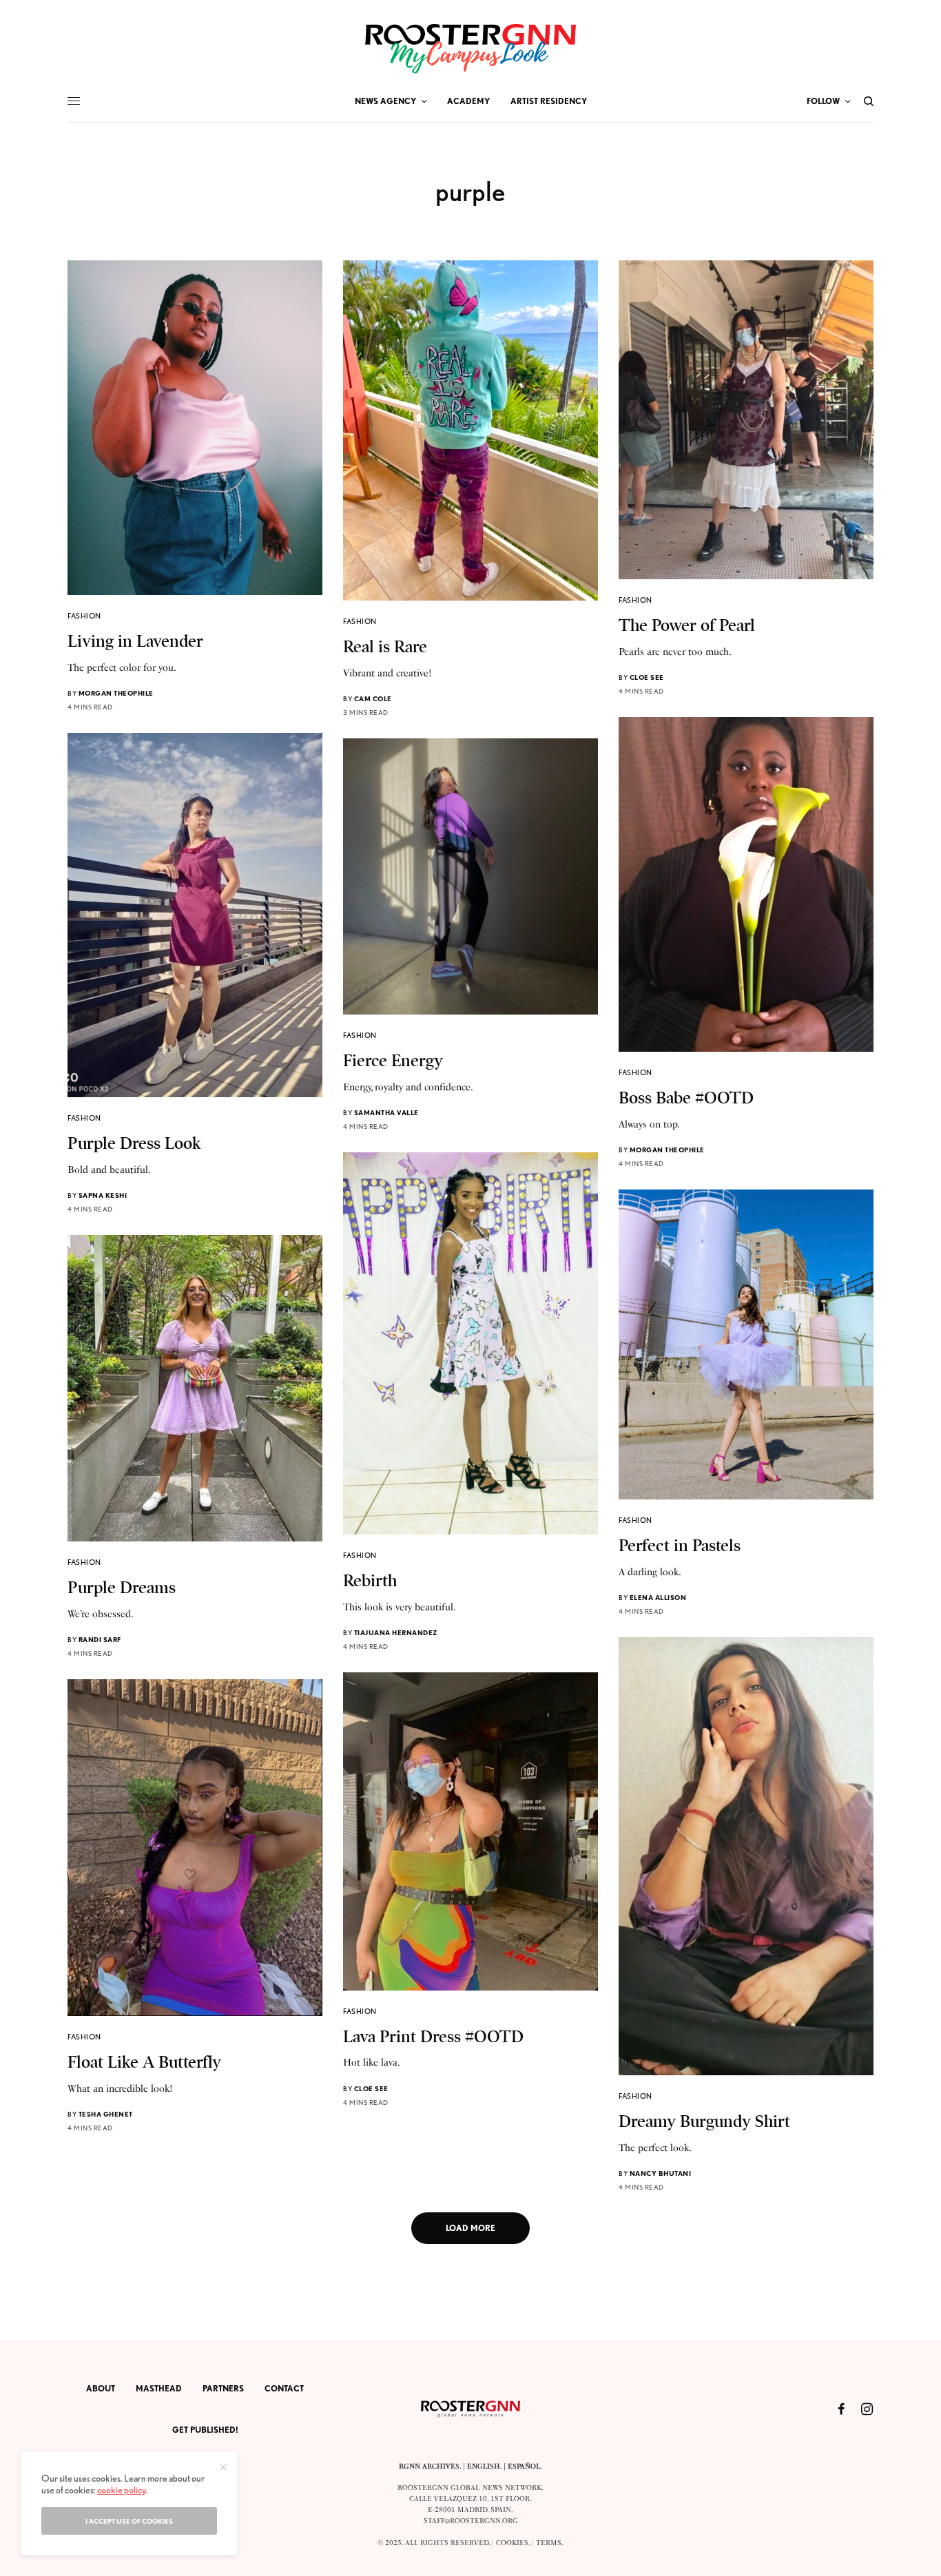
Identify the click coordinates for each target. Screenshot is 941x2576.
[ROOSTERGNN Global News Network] (470, 49)
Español (524, 2466)
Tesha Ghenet (106, 2114)
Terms (549, 2543)
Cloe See (647, 677)
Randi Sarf (100, 1639)
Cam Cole (373, 698)
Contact (284, 2388)
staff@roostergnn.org (471, 2521)
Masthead (159, 2388)
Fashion (84, 616)
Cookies (512, 2543)
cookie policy (121, 2490)
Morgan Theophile (116, 693)
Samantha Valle (386, 1112)
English (484, 2466)
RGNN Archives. (430, 2466)
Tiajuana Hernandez (396, 1632)
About (101, 2388)
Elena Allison (658, 1597)
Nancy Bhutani (661, 2173)
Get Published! (205, 2430)
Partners (223, 2388)
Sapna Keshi (103, 1195)
